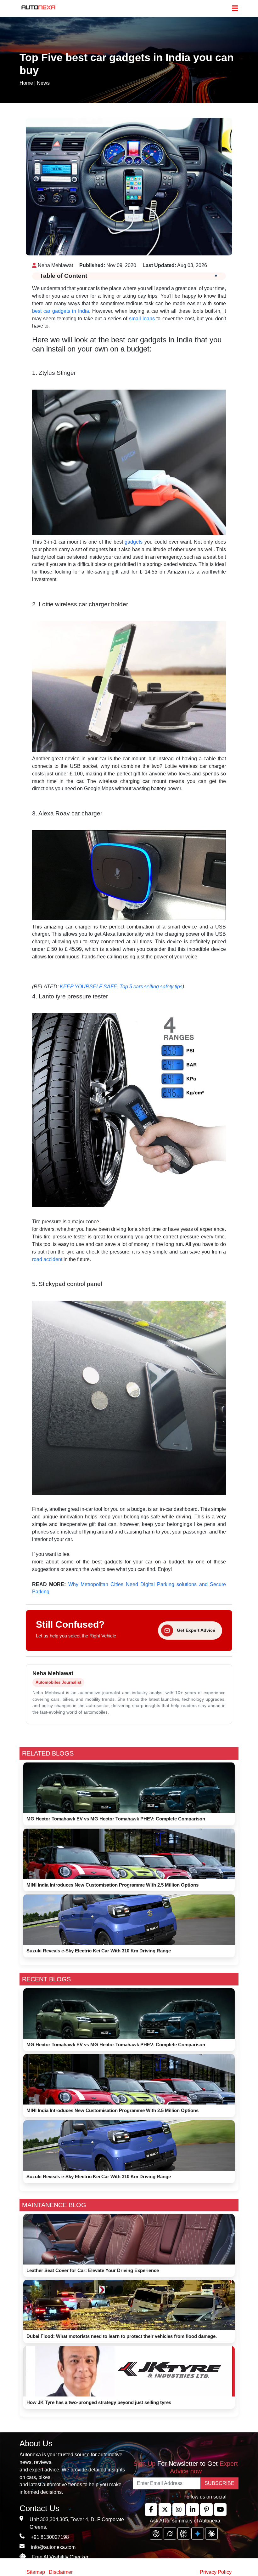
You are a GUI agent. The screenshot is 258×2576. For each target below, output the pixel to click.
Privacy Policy (216, 2572)
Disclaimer (61, 2572)
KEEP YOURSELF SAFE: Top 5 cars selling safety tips (121, 987)
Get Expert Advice (196, 1630)
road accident (47, 1259)
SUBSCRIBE (219, 2483)
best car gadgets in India (61, 311)
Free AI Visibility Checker (60, 2557)
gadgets (134, 542)
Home (26, 83)
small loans (142, 319)
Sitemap (36, 2572)
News (43, 83)
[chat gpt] (156, 2533)
